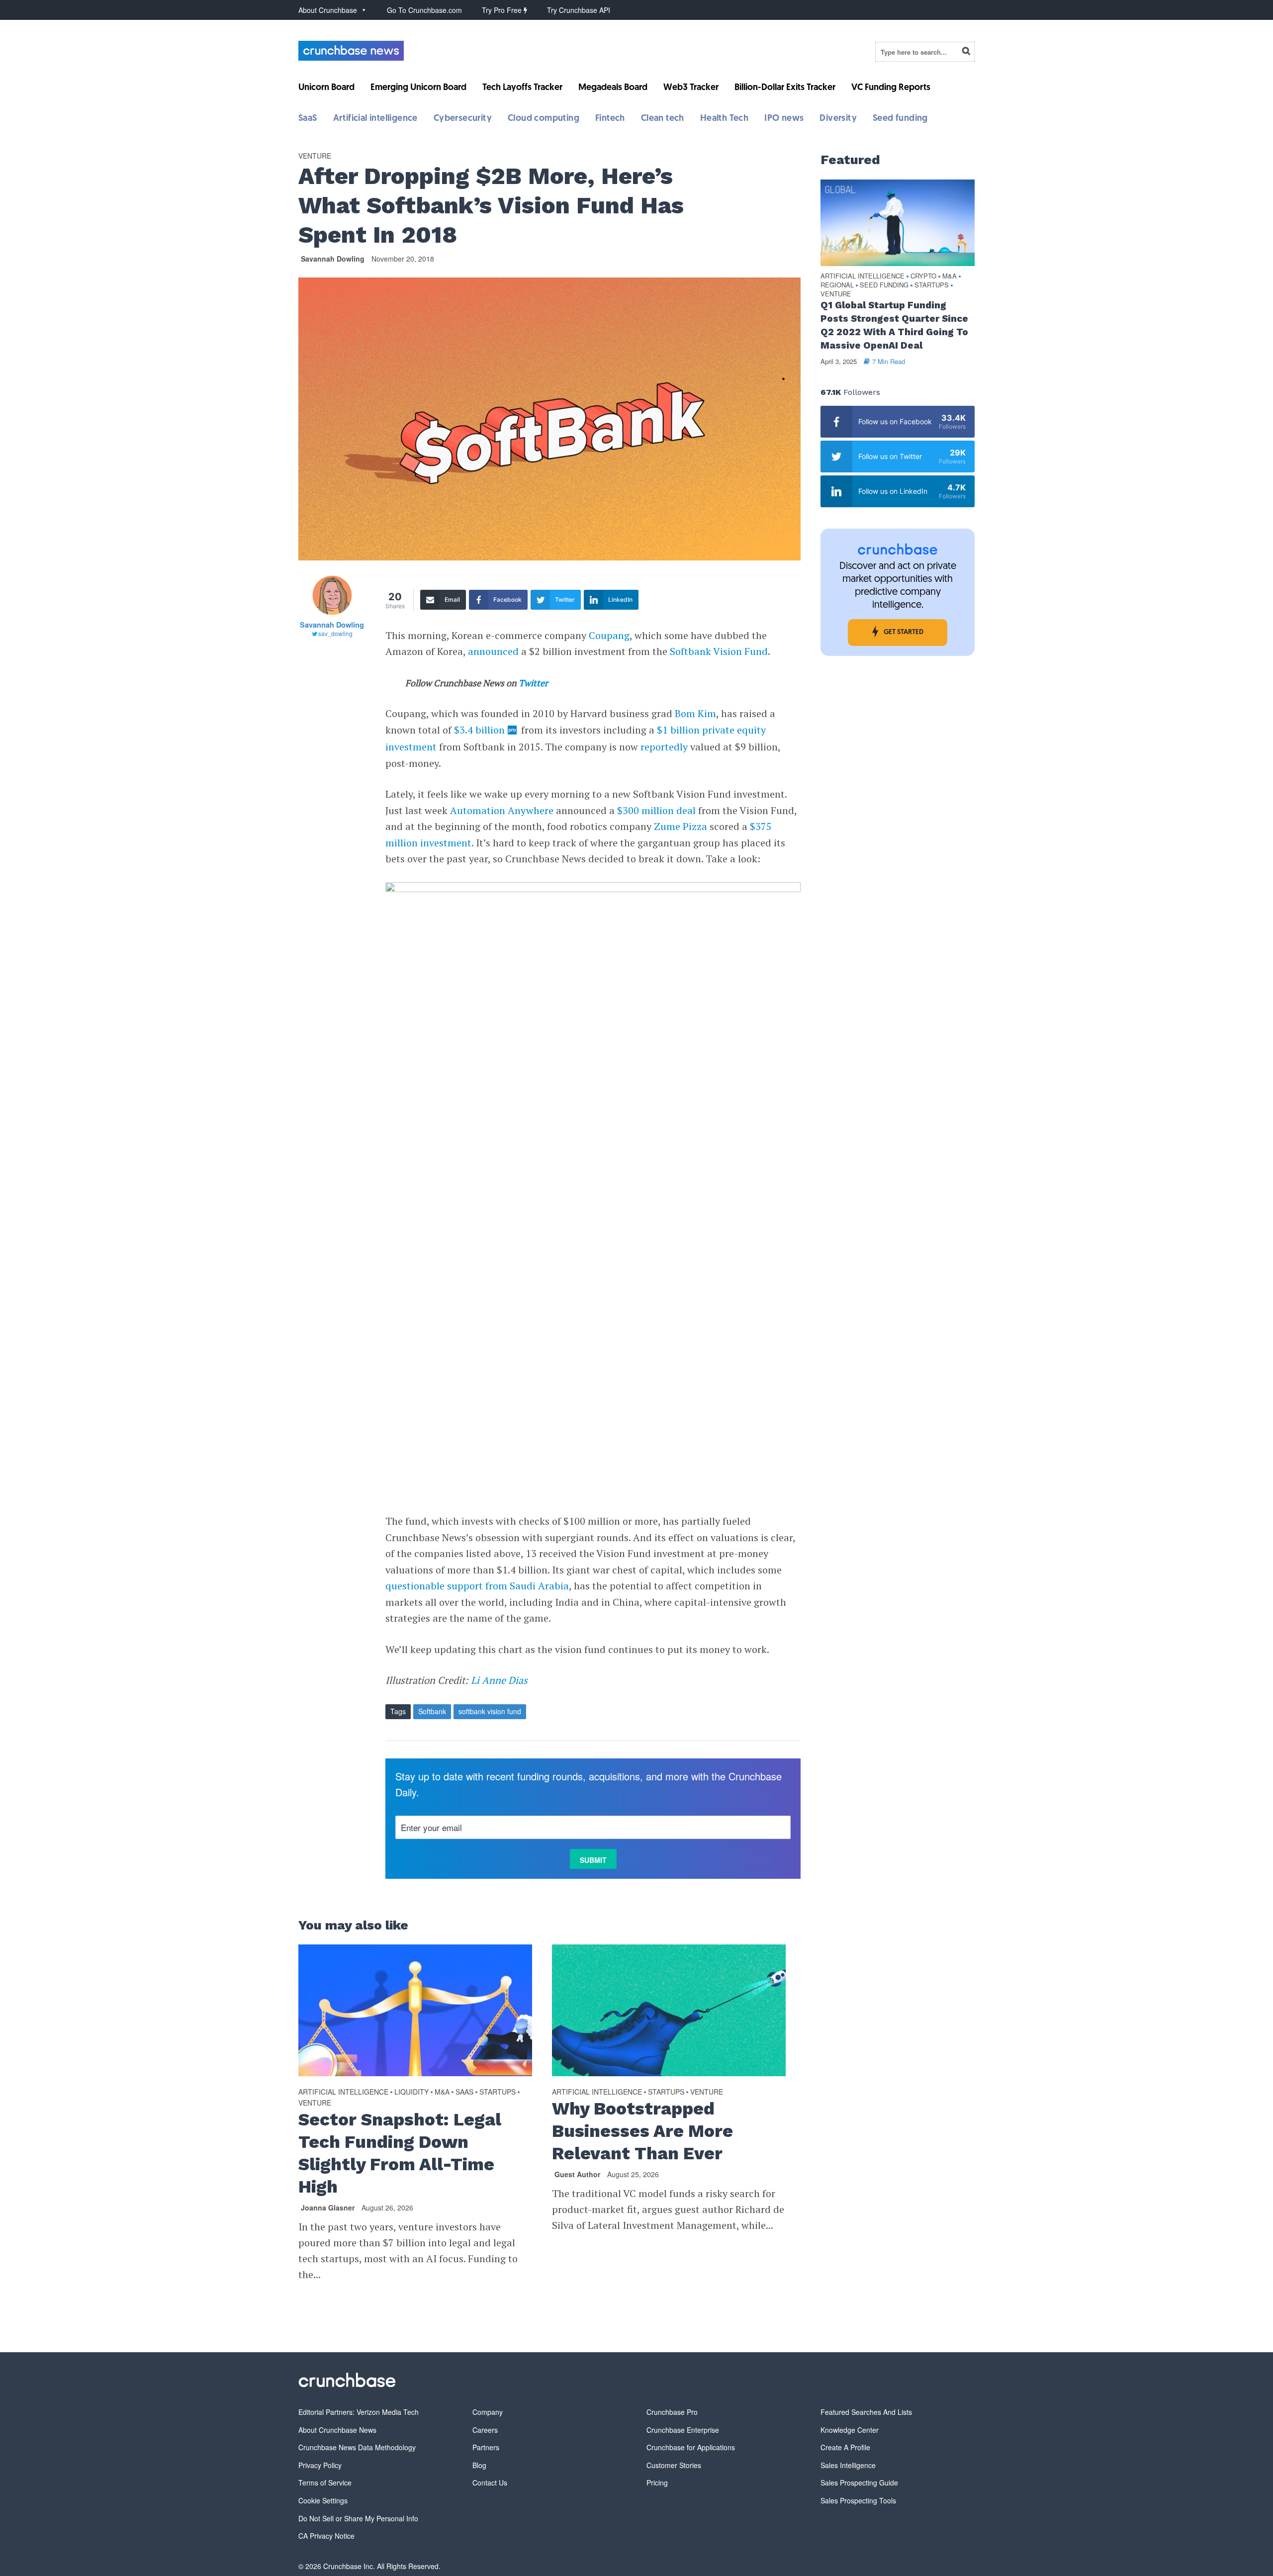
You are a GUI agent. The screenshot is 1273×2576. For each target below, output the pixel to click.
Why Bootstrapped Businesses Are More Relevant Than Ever (642, 2131)
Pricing (657, 2483)
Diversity (838, 119)
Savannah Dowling (333, 259)
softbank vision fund (490, 1711)
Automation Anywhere (502, 810)
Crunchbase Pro (672, 2412)
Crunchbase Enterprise (683, 2430)
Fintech (610, 119)
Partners (486, 2447)
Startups (498, 2092)
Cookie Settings (323, 2500)
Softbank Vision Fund (719, 651)
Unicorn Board (326, 88)
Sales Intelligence (848, 2465)
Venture (315, 156)
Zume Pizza (681, 826)
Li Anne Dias (498, 1680)
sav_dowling (335, 633)
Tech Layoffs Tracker (522, 88)
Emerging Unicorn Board (418, 88)
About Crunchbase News (337, 2430)
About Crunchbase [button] (328, 10)
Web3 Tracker (691, 88)
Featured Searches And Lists (866, 2412)
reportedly (664, 747)
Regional (837, 285)
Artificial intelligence (375, 119)
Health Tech (724, 119)
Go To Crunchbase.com (424, 10)
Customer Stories (674, 2465)
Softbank (432, 1711)
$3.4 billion (479, 730)
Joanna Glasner (328, 2208)
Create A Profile (845, 2447)
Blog (479, 2465)
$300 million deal (656, 810)
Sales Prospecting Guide (859, 2483)
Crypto (923, 276)
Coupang (609, 635)
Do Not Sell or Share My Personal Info (358, 2518)
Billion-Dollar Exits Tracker (785, 88)
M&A (442, 2092)
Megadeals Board (613, 88)
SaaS (308, 119)
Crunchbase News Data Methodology (357, 2447)
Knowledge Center (850, 2430)
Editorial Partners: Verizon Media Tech (359, 2412)
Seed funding (900, 119)
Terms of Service (325, 2483)
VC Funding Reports (891, 88)
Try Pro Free (503, 10)
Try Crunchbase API (579, 10)
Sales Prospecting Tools (858, 2500)
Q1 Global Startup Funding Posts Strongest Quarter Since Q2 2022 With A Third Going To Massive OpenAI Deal (894, 325)
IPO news (784, 119)
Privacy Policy (320, 2465)
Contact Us (490, 2483)
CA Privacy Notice (326, 2536)
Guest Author (577, 2174)
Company (488, 2412)
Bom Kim (695, 713)
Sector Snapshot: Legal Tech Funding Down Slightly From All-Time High (400, 2153)
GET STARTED (904, 632)
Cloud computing (544, 119)
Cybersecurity (463, 119)
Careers (485, 2430)
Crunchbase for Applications (691, 2447)
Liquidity (411, 2092)
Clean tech (663, 119)
